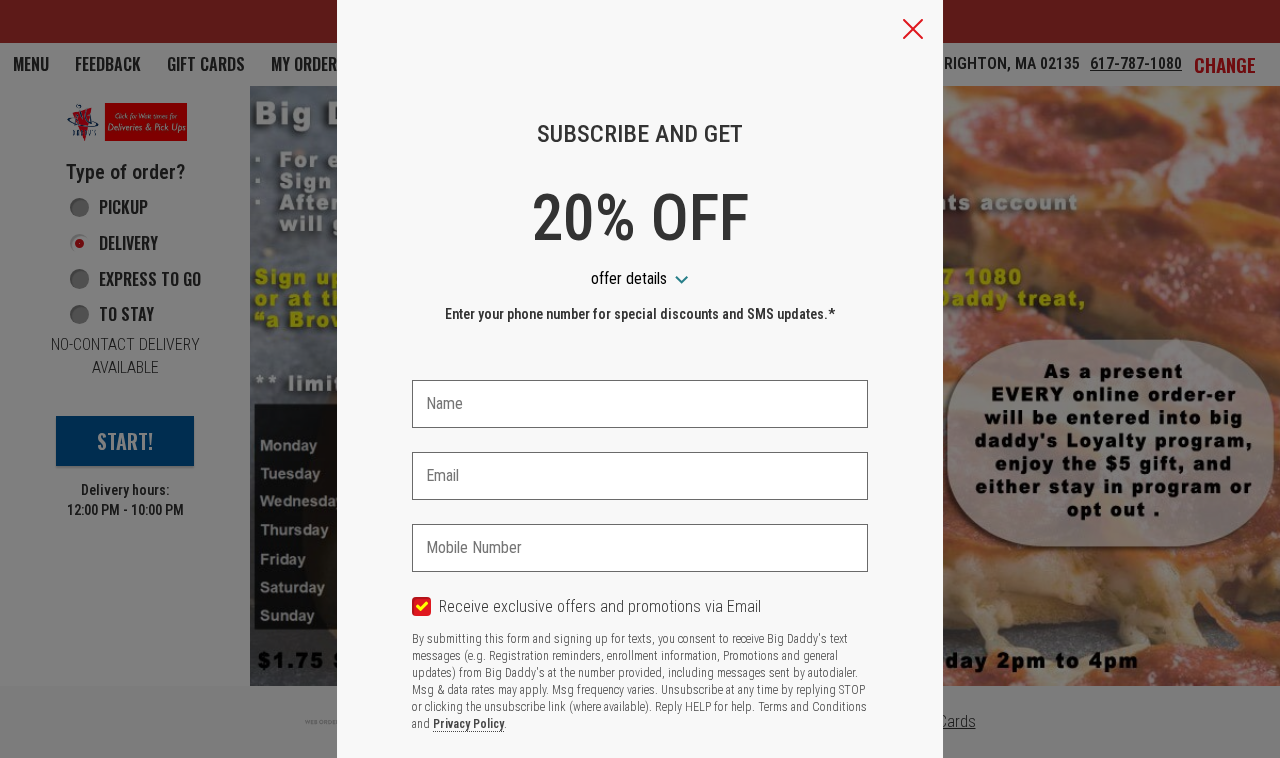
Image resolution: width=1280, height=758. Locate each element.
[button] (913, 31)
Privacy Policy (468, 724)
